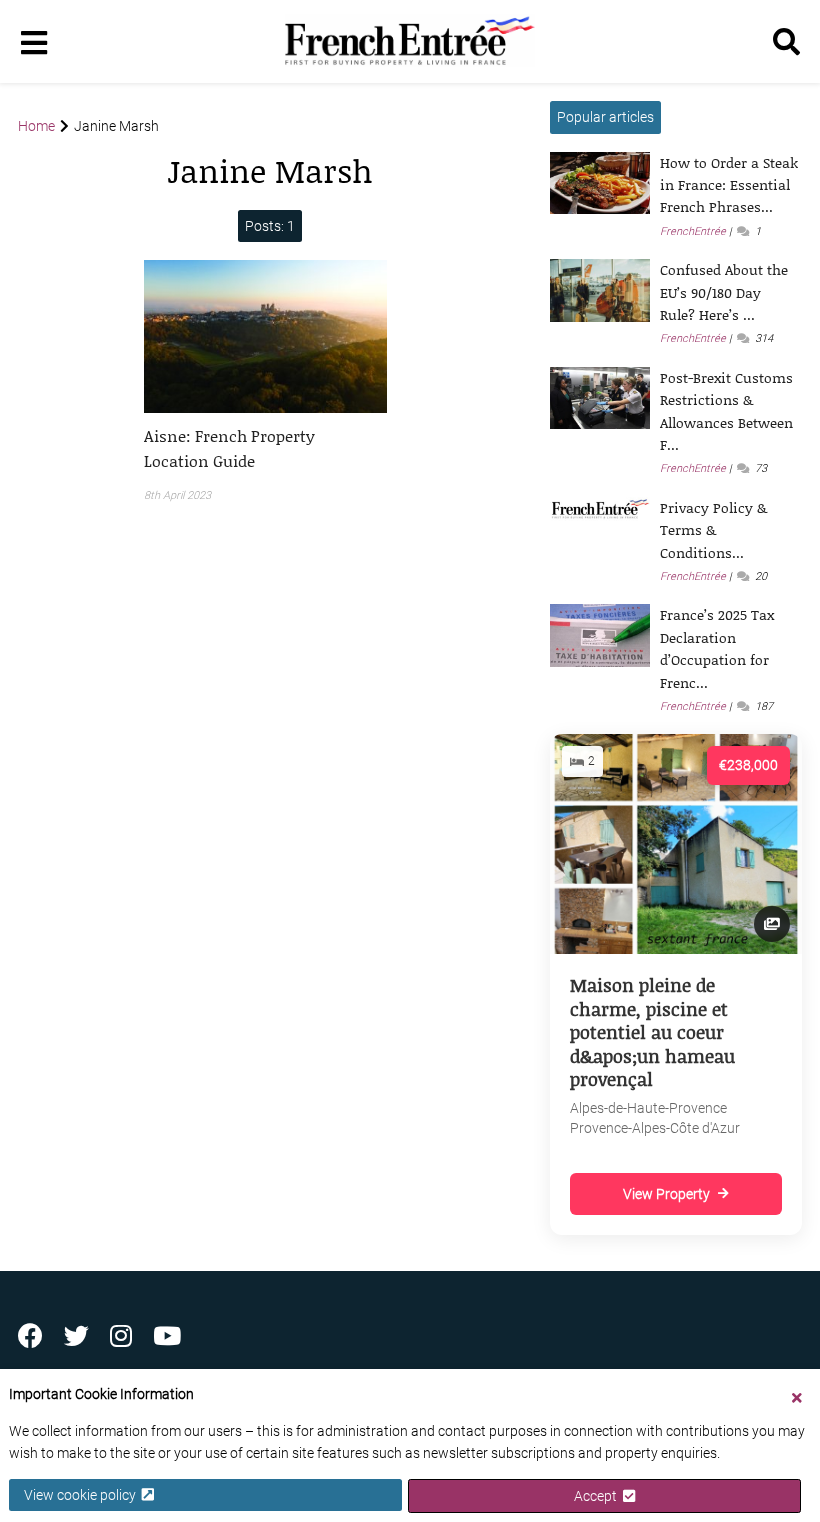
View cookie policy (83, 1495)
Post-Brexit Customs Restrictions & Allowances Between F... (726, 411)
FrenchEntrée (693, 231)
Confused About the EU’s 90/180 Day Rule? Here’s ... (724, 292)
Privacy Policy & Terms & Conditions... (713, 530)
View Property (666, 1194)
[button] (265, 448)
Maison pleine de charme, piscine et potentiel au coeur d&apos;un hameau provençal (652, 1032)
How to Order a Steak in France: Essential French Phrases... (729, 185)
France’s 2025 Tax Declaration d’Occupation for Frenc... (717, 648)
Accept (598, 1496)
